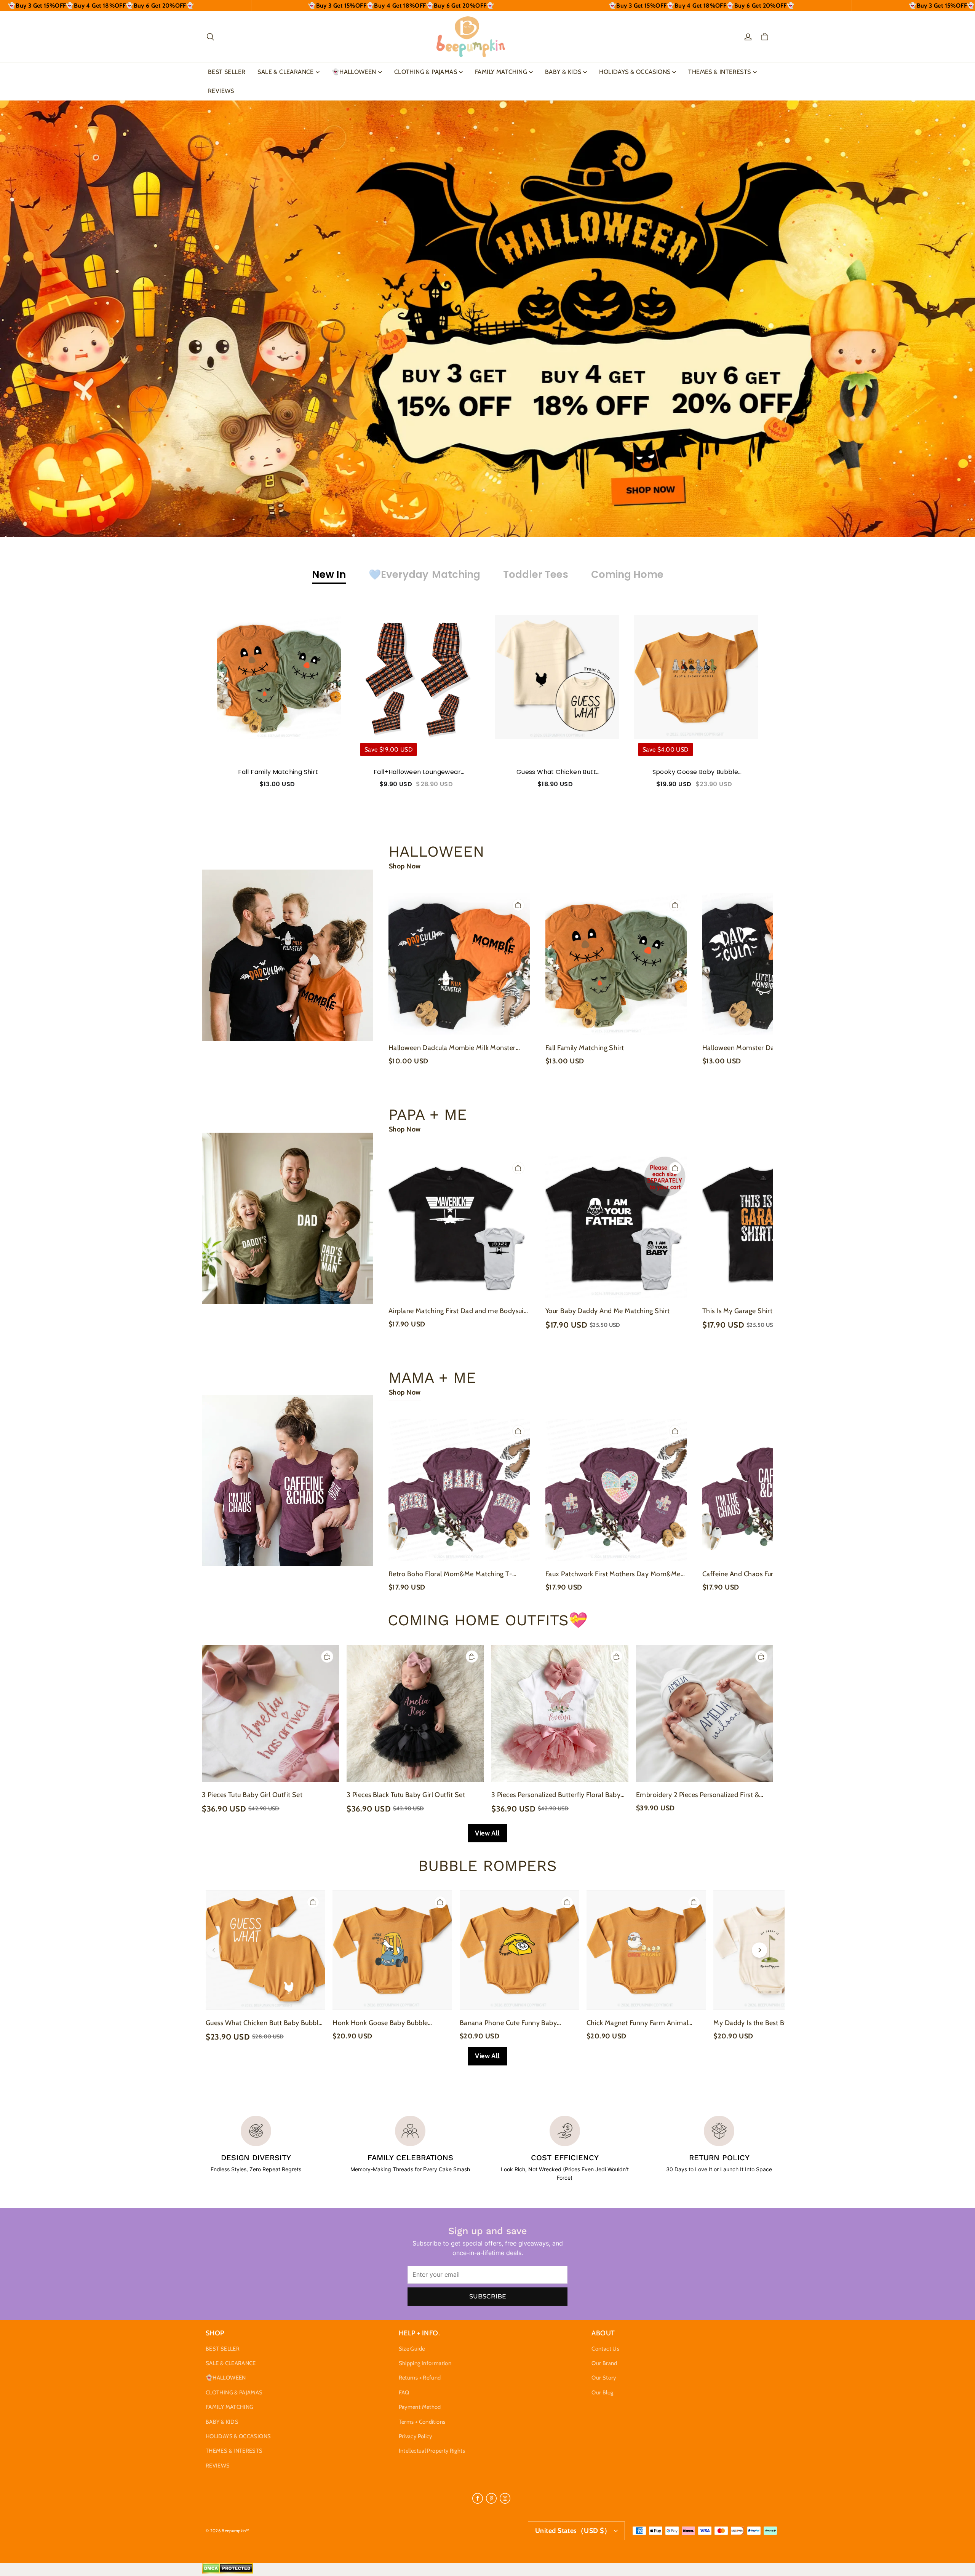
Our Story (604, 2378)
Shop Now (405, 866)
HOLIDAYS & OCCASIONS (635, 72)
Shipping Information (425, 2363)
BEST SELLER (227, 72)
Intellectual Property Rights (432, 2451)
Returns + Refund (420, 2378)
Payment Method (420, 2407)
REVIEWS (221, 91)
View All (487, 1833)
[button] (210, 37)
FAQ (404, 2392)
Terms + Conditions (422, 2422)
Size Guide (412, 2349)
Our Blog (602, 2392)
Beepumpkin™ (235, 2531)
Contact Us (605, 2349)
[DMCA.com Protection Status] (228, 2572)
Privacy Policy (416, 2436)
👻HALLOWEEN (354, 72)
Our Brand (604, 2363)
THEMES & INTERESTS (719, 72)
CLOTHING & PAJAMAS (426, 72)
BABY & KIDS (563, 72)
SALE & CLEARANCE (285, 72)
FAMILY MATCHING (501, 72)
